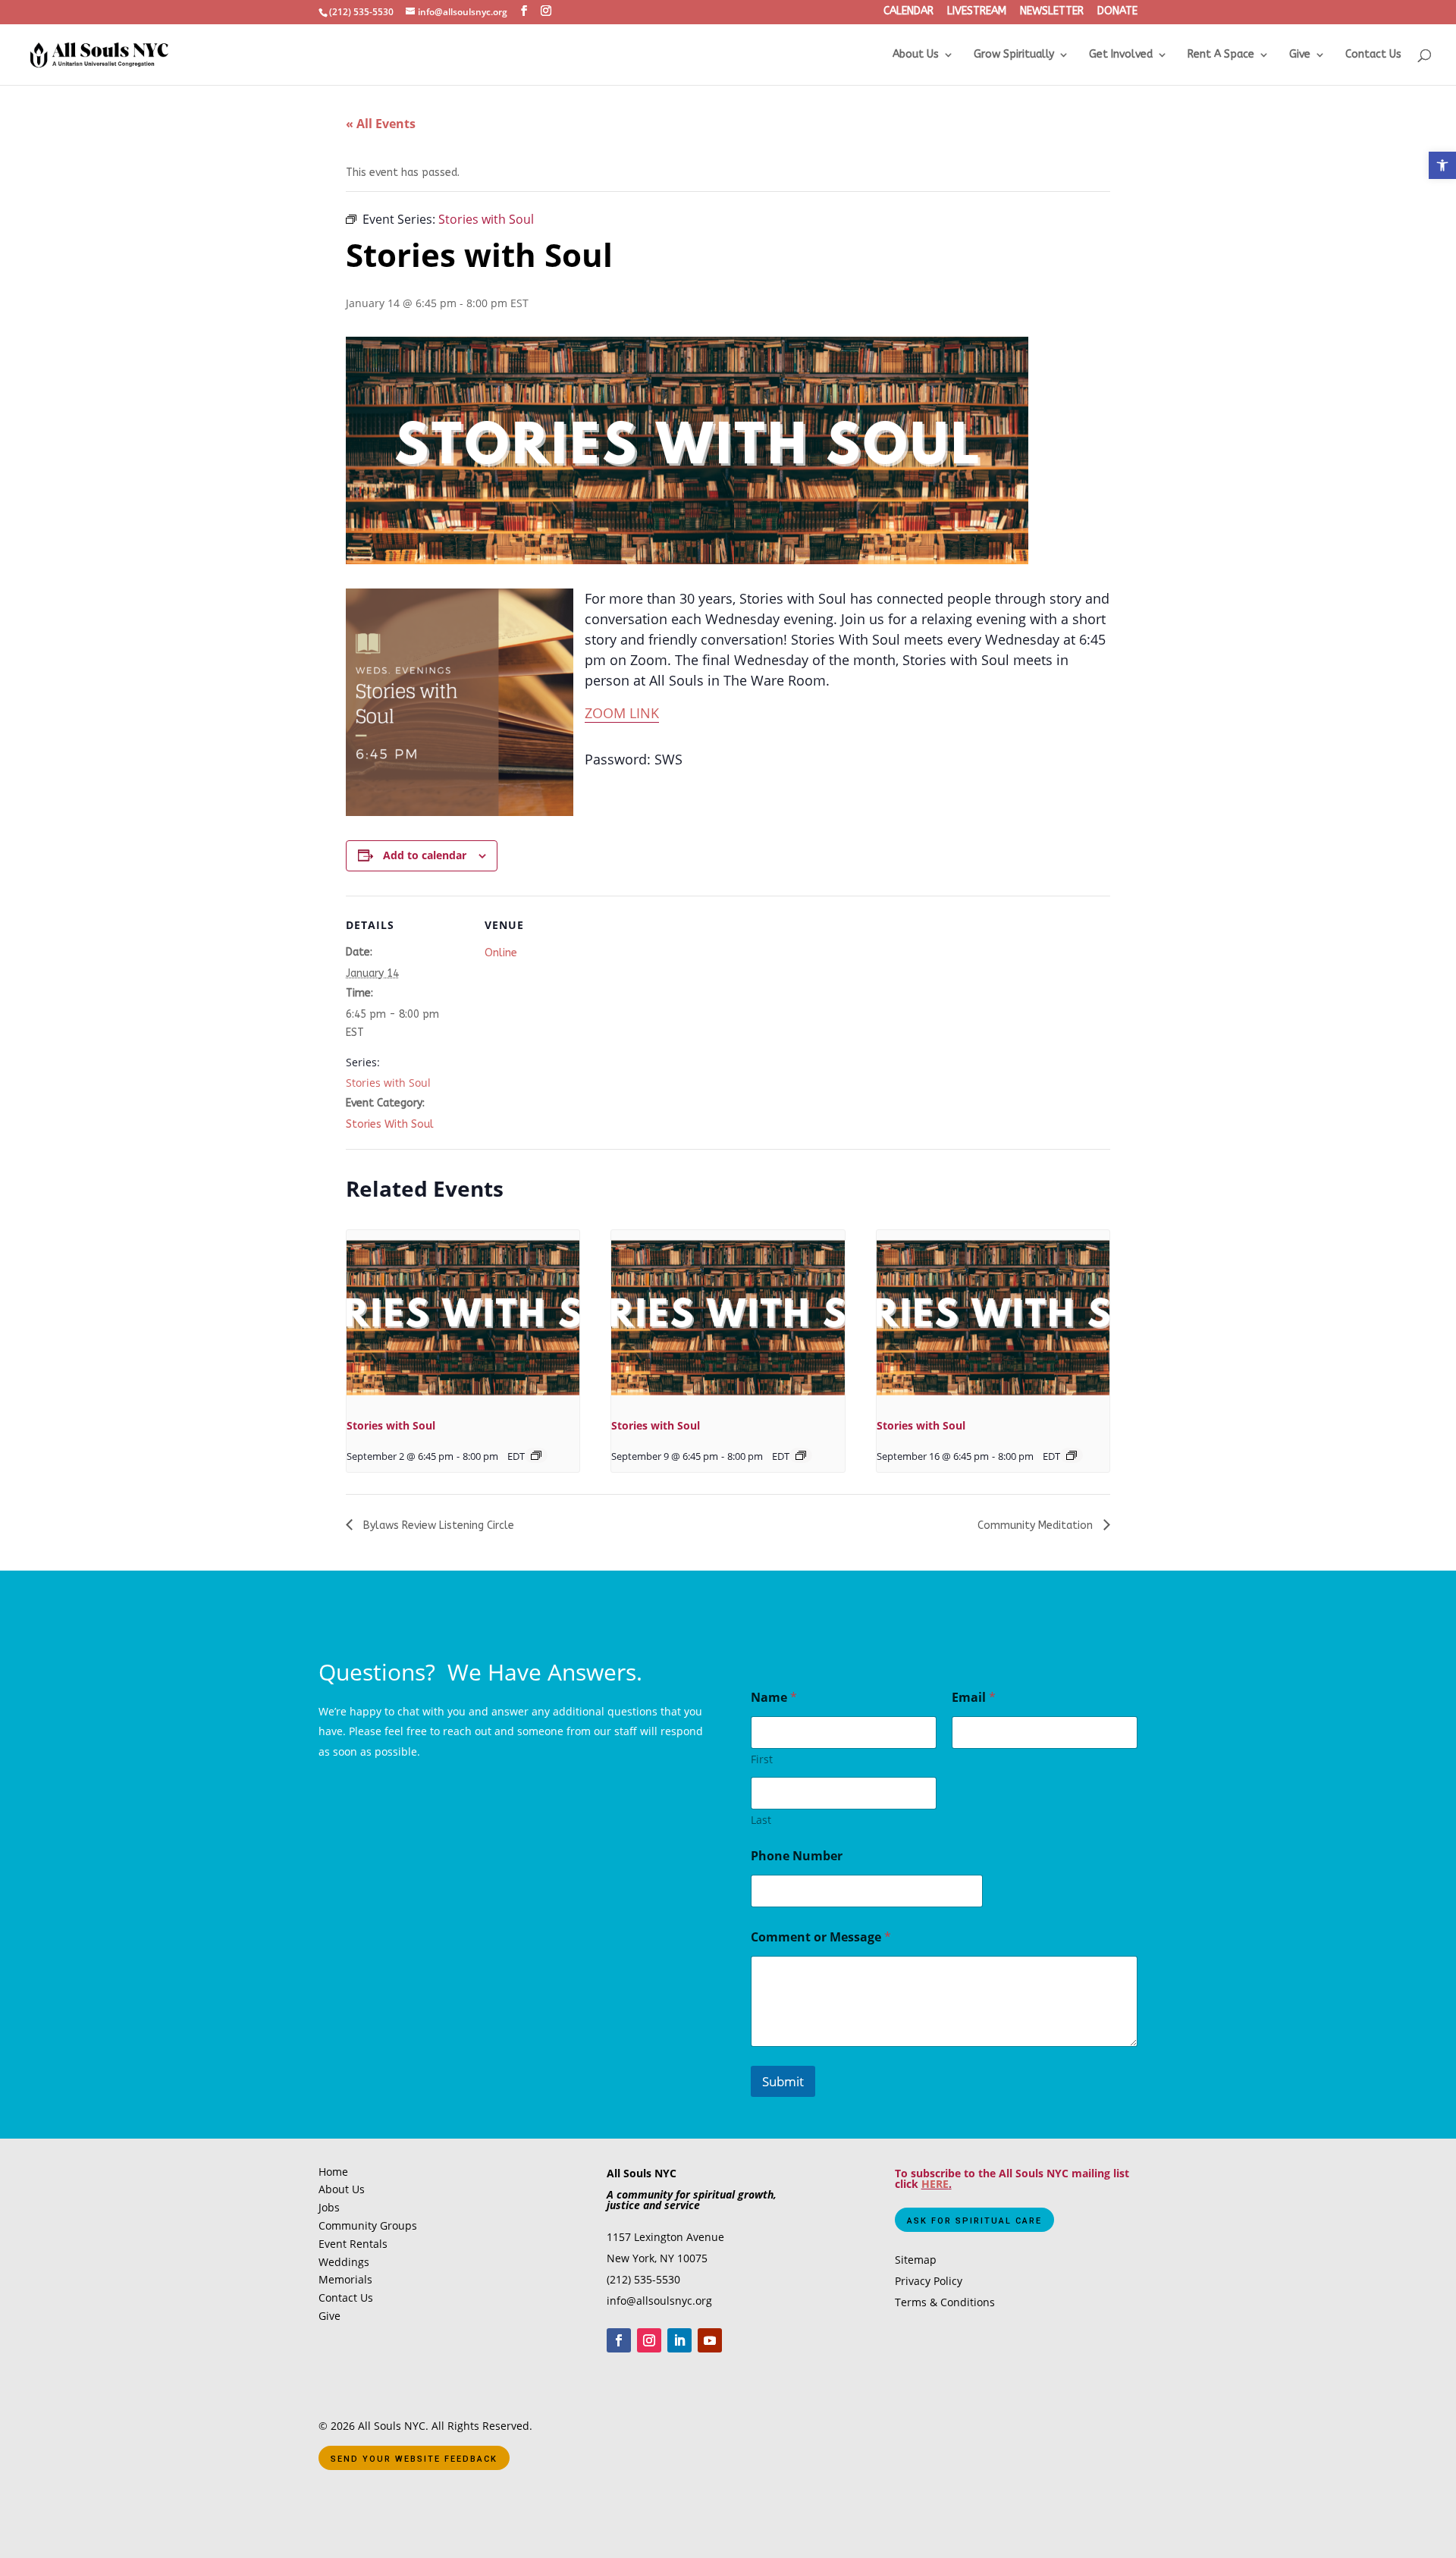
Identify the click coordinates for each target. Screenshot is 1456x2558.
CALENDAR (908, 12)
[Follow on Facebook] (619, 2340)
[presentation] (463, 1317)
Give (1300, 55)
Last (761, 1820)
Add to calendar (425, 855)
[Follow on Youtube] (710, 2340)
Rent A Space (1221, 55)
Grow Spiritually (1014, 55)
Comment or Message (821, 1937)
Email (974, 1698)
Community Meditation (1037, 1525)
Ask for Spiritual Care (974, 2221)
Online (501, 953)
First (762, 1759)
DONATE (1117, 12)
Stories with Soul (388, 1083)
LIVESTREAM (977, 12)
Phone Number (797, 1856)
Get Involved (1121, 55)
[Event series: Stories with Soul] (536, 1455)
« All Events (381, 124)
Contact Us (1373, 55)
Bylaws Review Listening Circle (437, 1525)
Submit (783, 2081)
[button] (1442, 165)
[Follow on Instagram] (649, 2340)
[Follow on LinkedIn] (679, 2340)
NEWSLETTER (1052, 12)
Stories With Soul (390, 1124)
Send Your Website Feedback (414, 2459)
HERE (935, 2184)
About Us (916, 55)
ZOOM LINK (622, 713)
